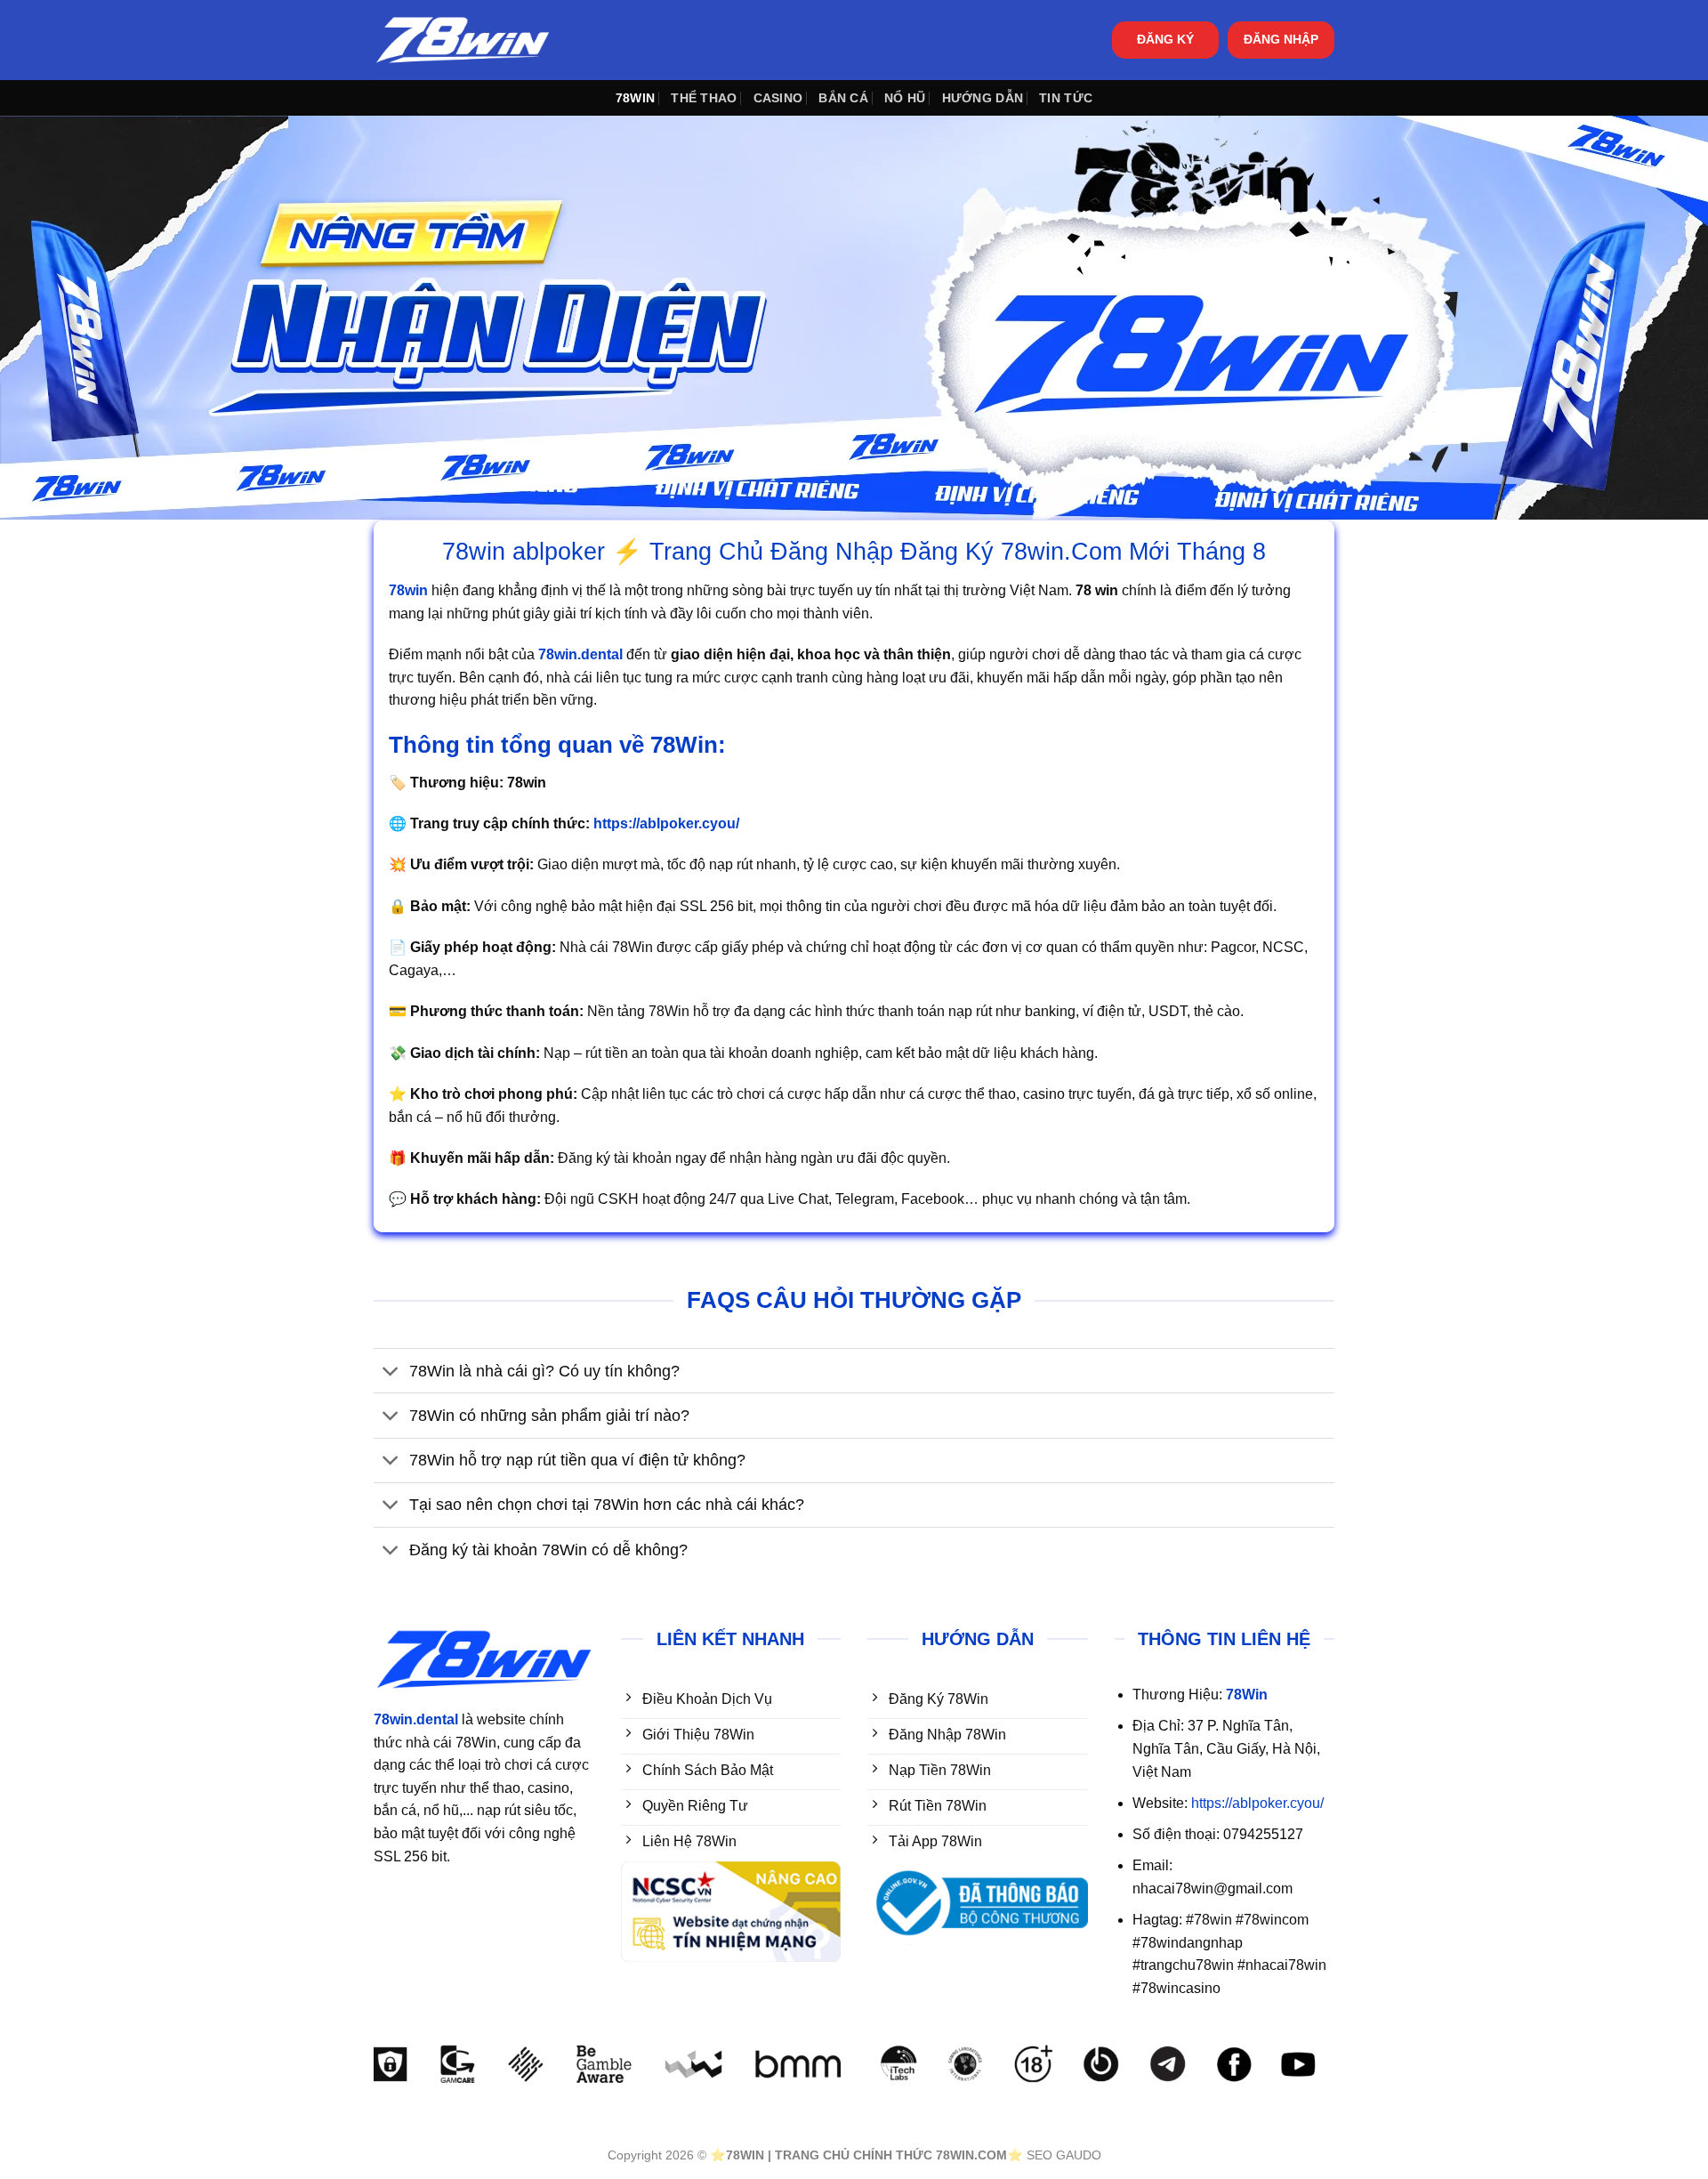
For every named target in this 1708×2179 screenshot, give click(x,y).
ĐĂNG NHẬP (1281, 40)
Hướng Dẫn (983, 98)
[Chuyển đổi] (391, 1372)
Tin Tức (1066, 98)
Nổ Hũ (905, 98)
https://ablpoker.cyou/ (1257, 1803)
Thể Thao (704, 98)
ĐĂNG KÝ (1165, 40)
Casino (778, 98)
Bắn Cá (843, 98)
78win (635, 98)
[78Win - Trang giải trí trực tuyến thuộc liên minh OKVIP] (463, 40)
